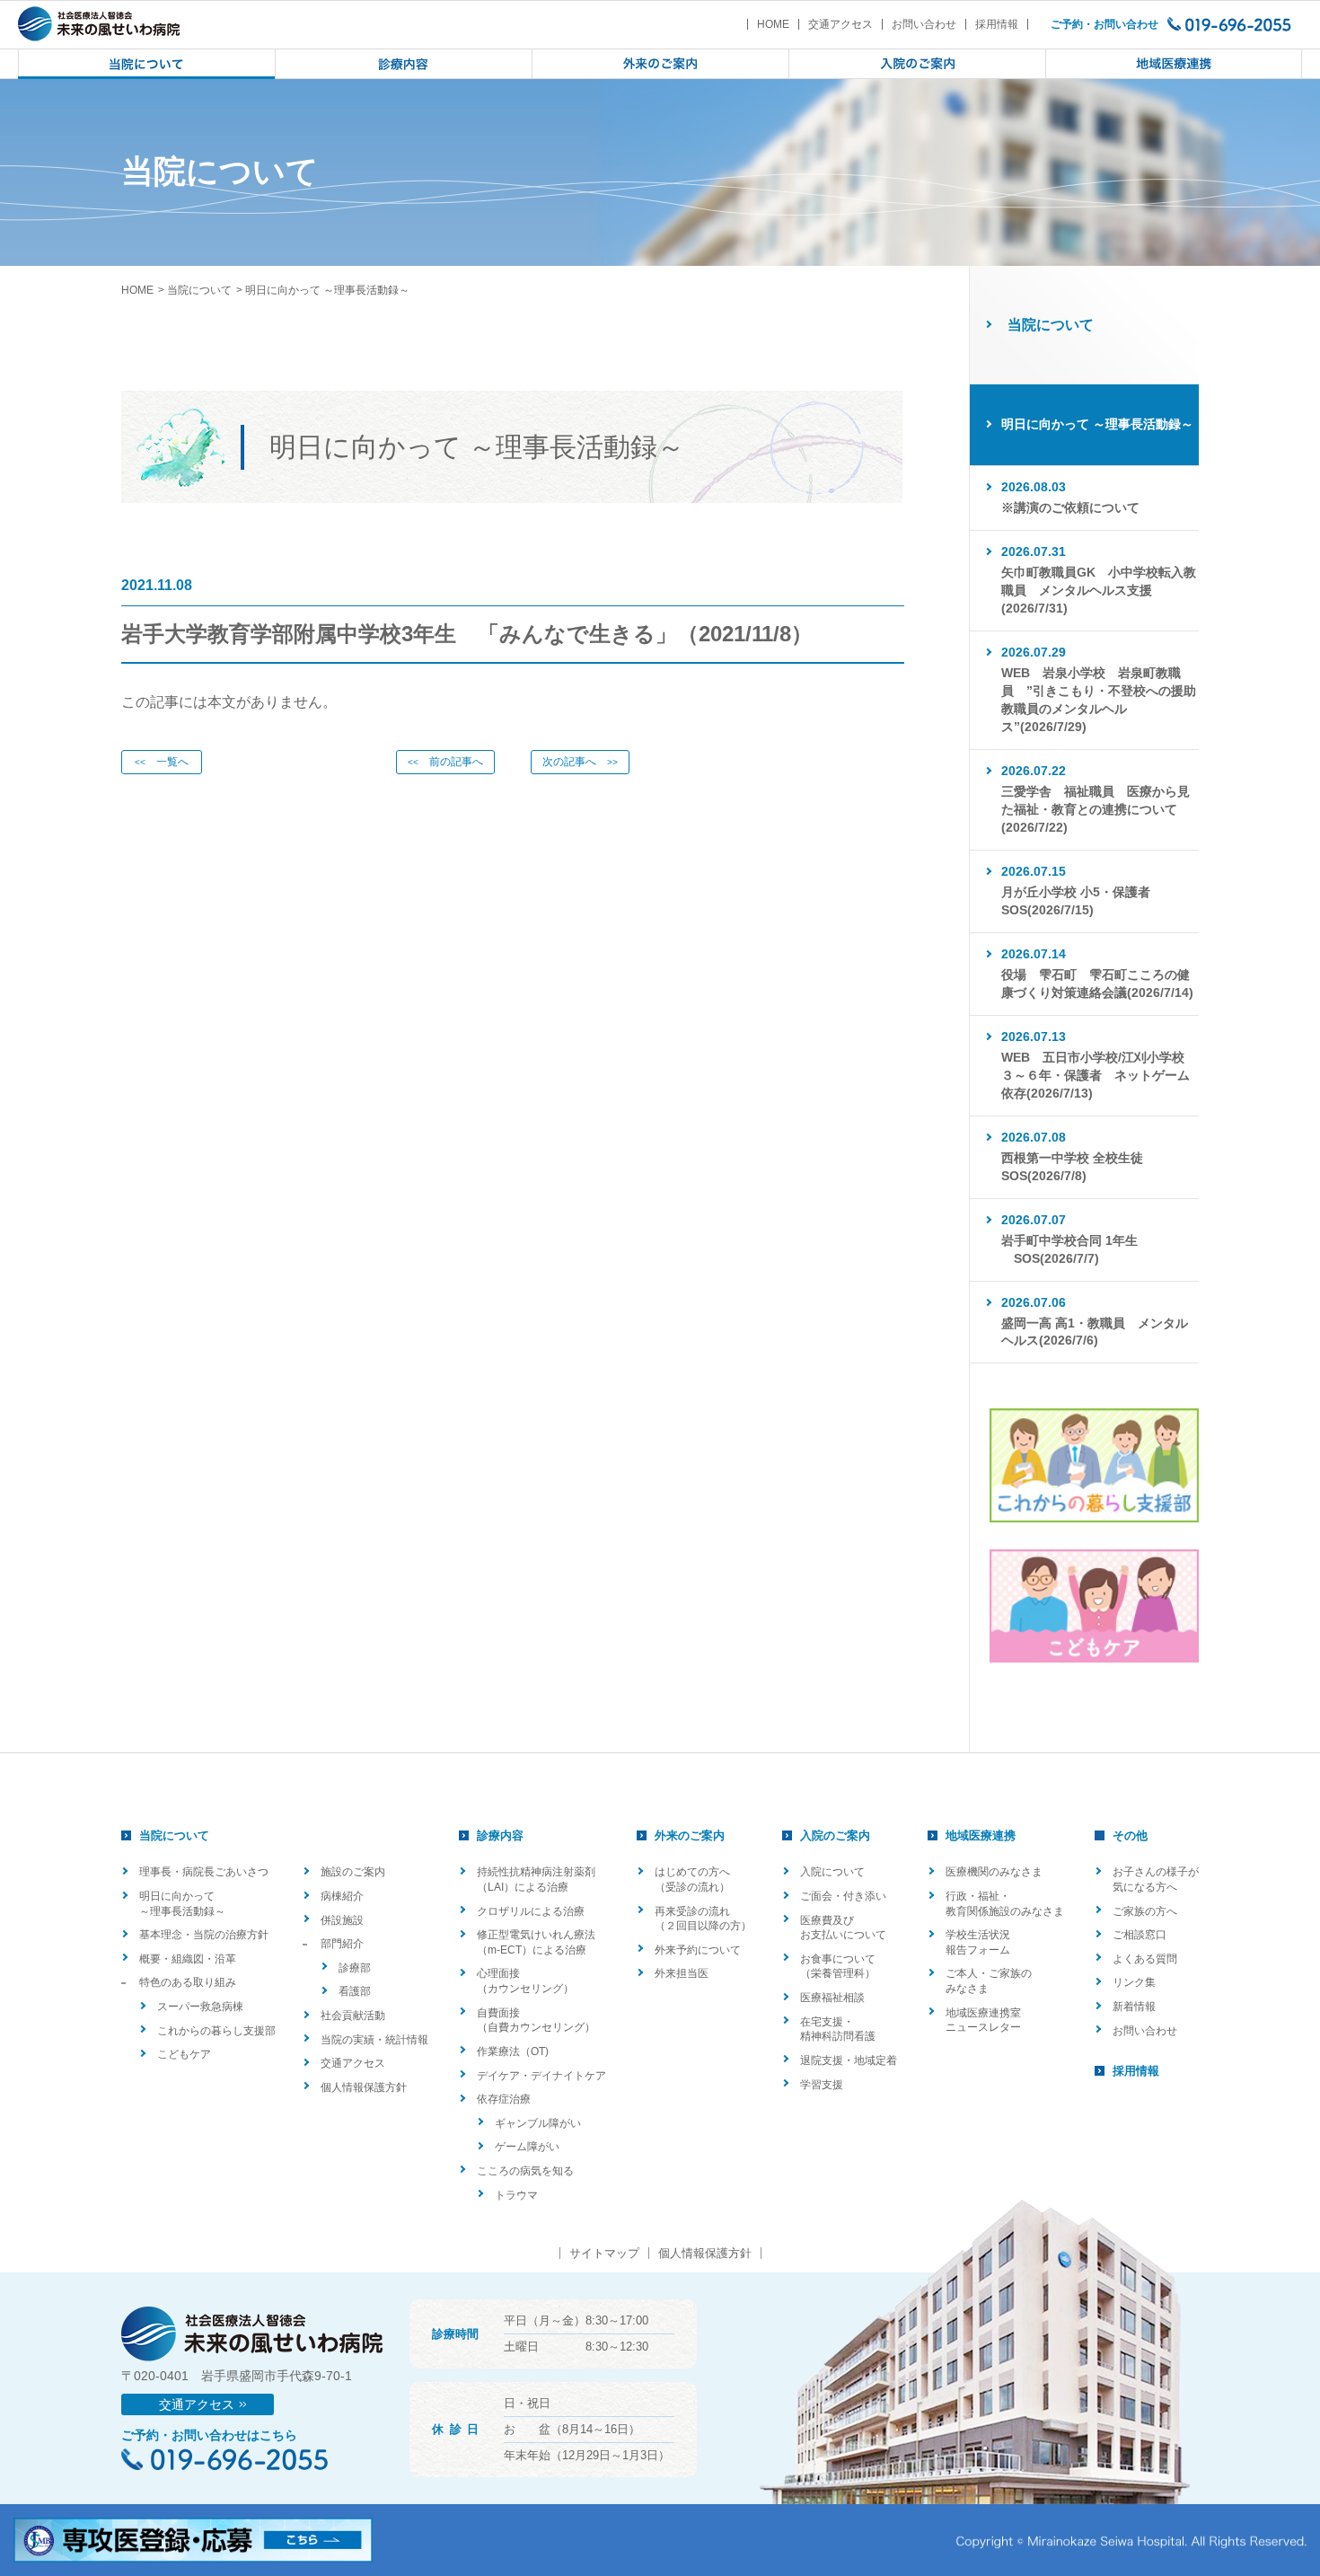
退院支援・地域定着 (849, 2060)
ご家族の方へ (1145, 1911)
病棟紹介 (342, 1896)
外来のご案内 (690, 1835)
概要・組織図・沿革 (188, 1959)
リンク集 (1134, 1982)
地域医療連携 (981, 1835)
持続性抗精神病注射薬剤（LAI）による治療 (536, 1879)
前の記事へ (445, 762)
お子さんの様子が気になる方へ (1156, 1879)
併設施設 (342, 1920)
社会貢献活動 (353, 2016)
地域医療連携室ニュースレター (983, 2020)
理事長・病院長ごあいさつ (204, 1872)
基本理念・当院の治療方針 (204, 1935)
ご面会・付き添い (843, 1896)
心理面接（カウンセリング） (525, 1981)
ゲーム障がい (527, 2147)
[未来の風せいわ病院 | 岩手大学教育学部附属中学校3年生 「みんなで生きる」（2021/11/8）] (99, 24)
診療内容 (500, 1835)
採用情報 (997, 24)
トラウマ (516, 2195)
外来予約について (698, 1950)
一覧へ (162, 762)
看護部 (355, 1991)
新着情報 (1134, 2007)
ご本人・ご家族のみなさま (989, 1981)
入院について (832, 1872)
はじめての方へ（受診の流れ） (692, 1879)
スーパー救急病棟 (200, 2007)
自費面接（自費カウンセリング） (536, 2020)
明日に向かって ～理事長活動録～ (182, 1904)
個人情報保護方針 (364, 2087)
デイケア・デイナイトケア (541, 2076)
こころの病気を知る (525, 2171)
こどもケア (184, 2054)
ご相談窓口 (1140, 1935)
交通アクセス (840, 24)
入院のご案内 (835, 1835)
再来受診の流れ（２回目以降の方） (703, 1919)
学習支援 (822, 2085)
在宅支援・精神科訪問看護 (838, 2029)
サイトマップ (604, 2253)
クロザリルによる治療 (531, 1911)
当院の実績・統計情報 (374, 2040)
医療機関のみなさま (994, 1872)
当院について (199, 290)
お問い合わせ (924, 24)
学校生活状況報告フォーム (978, 1942)
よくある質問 (1145, 1959)
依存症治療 (504, 2099)
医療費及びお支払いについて (843, 1928)
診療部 (355, 1968)
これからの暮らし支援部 (216, 2031)
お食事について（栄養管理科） (838, 1967)
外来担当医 (682, 1973)
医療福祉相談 (832, 1998)
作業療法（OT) (513, 2051)
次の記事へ (580, 762)
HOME (773, 24)
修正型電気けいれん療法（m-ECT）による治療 (536, 1942)
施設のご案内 (353, 1872)
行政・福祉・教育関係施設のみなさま (1005, 1904)
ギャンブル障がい (538, 2123)
